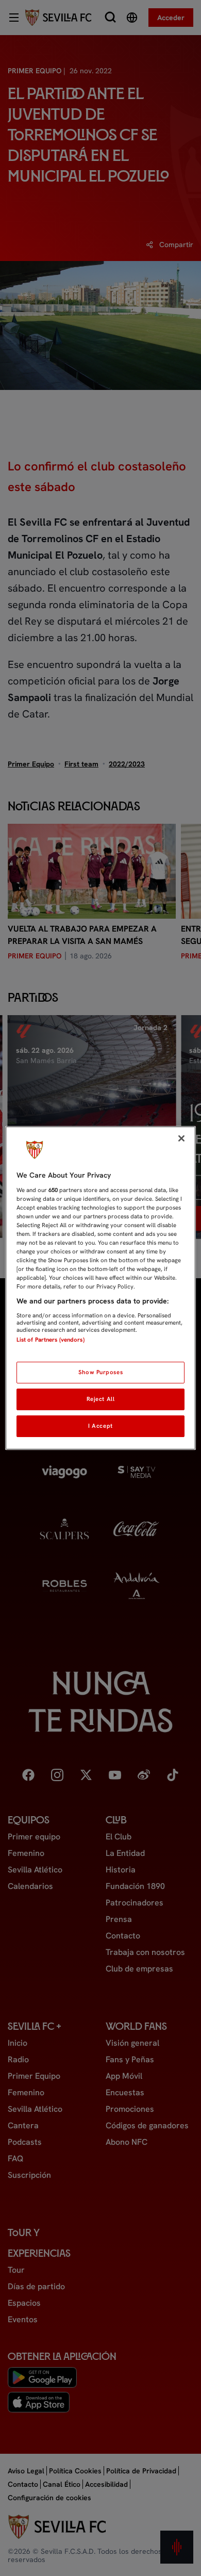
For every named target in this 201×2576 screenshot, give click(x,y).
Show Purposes (100, 1372)
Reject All (101, 1399)
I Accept (100, 1426)
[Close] (181, 1138)
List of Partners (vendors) (51, 1340)
